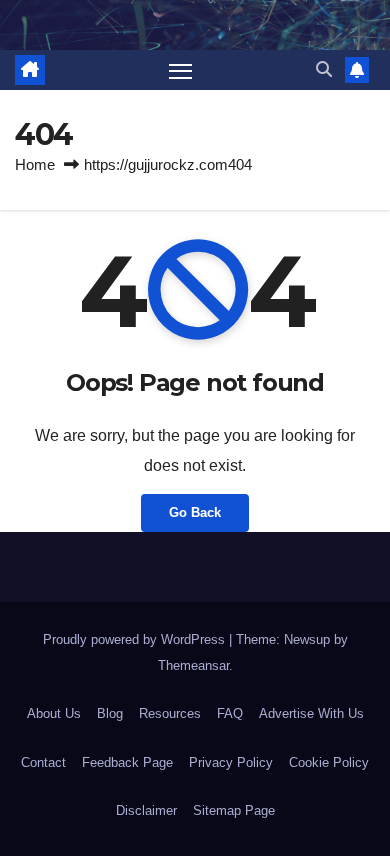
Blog (110, 713)
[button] (324, 69)
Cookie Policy (329, 762)
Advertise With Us (311, 713)
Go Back (195, 512)
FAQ (230, 713)
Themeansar (193, 665)
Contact (43, 762)
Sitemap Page (234, 810)
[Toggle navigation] (181, 70)
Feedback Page (127, 762)
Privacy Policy (231, 762)
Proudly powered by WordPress (136, 639)
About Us (54, 713)
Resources (170, 713)
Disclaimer (146, 810)
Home (35, 164)
